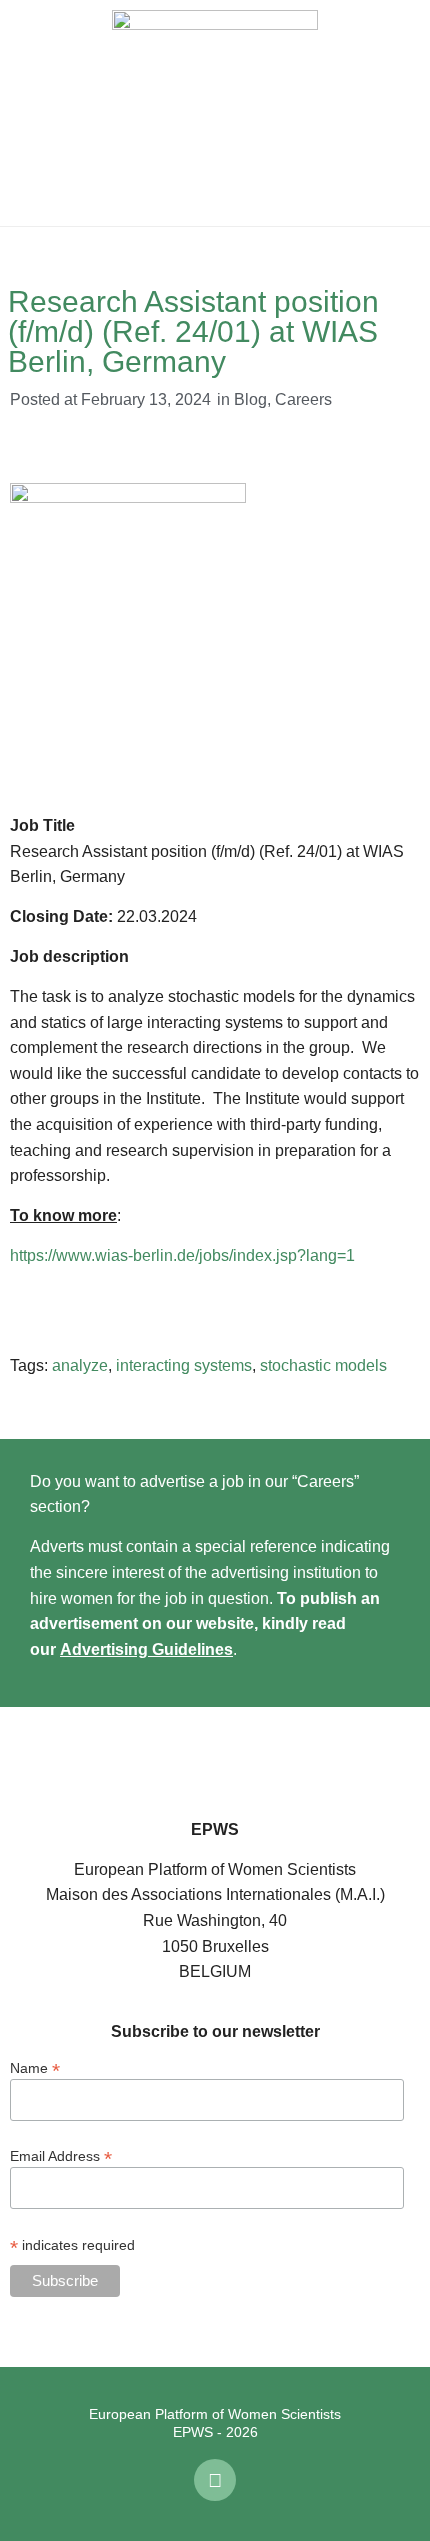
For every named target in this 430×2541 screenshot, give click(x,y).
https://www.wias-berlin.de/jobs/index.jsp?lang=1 (182, 1255)
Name (35, 2067)
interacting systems (184, 1365)
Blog (250, 399)
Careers (303, 399)
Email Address (61, 2155)
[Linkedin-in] (215, 2480)
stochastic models (323, 1365)
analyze (80, 1365)
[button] (30, 113)
